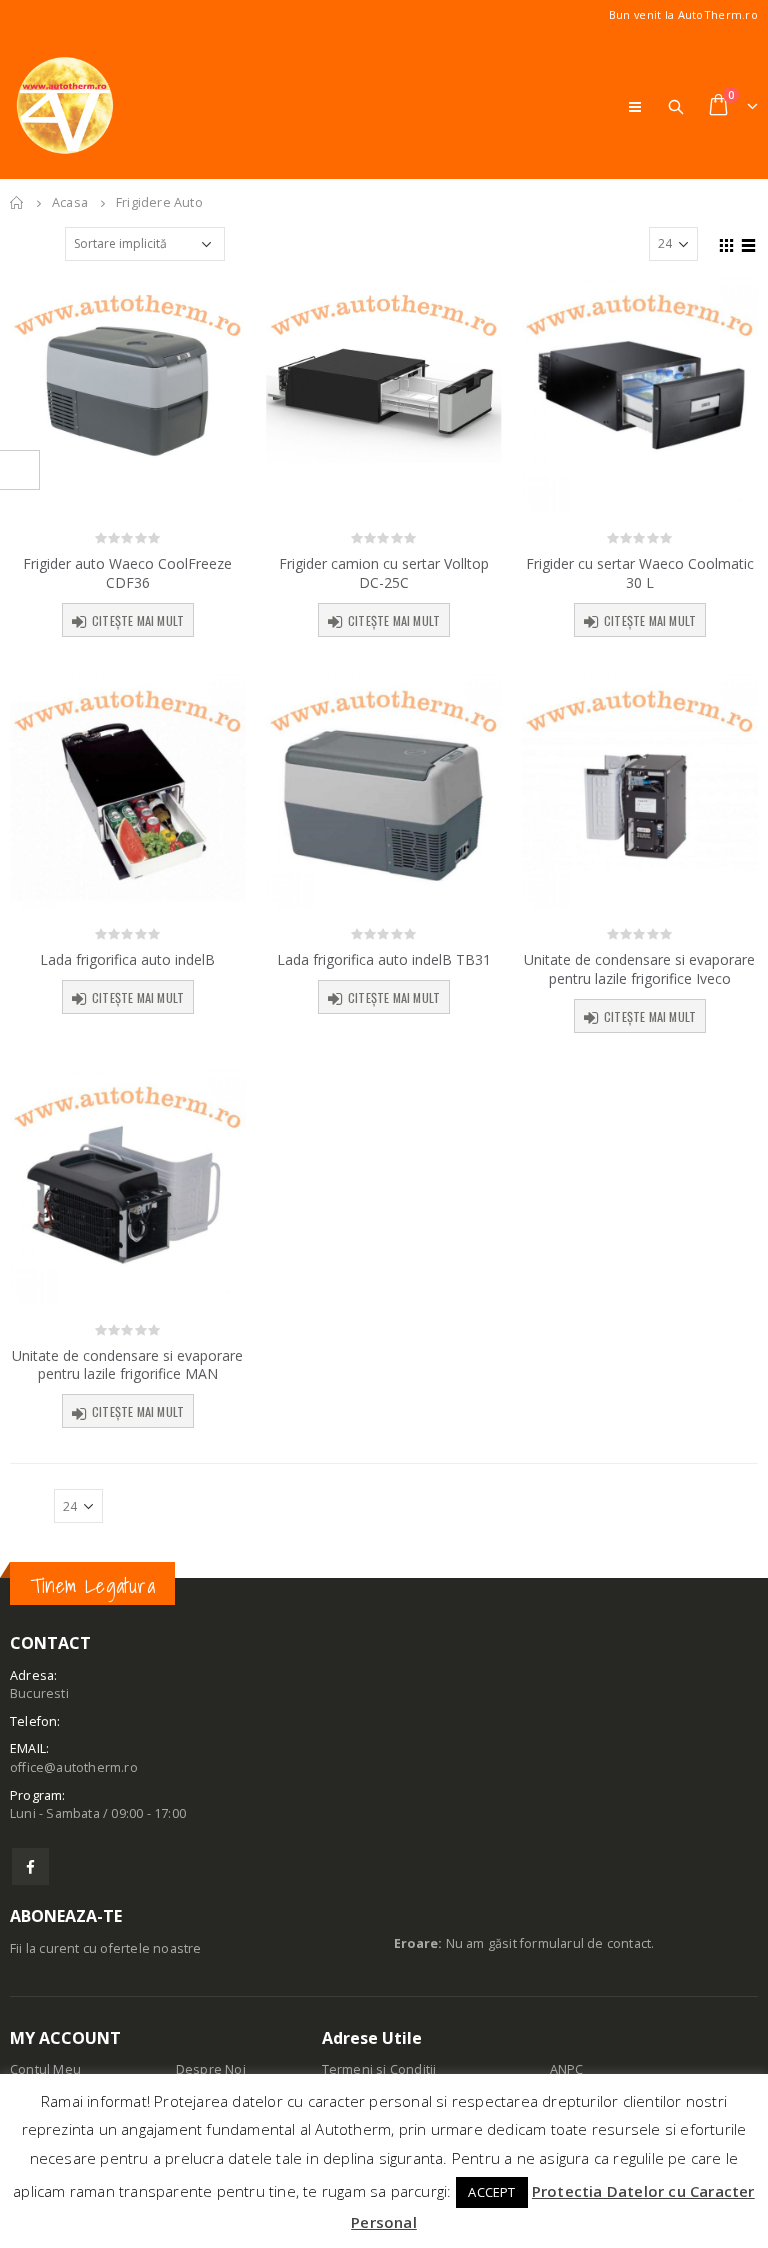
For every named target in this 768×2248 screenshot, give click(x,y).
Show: (622, 244)
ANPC (567, 2069)
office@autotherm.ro (74, 1767)
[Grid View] (727, 243)
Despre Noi (211, 2069)
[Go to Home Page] (17, 203)
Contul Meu (45, 2069)
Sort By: (32, 244)
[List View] (749, 243)
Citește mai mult (138, 620)
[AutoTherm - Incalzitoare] (65, 105)
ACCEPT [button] (491, 2192)
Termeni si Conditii (379, 2069)
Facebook (30, 1866)
